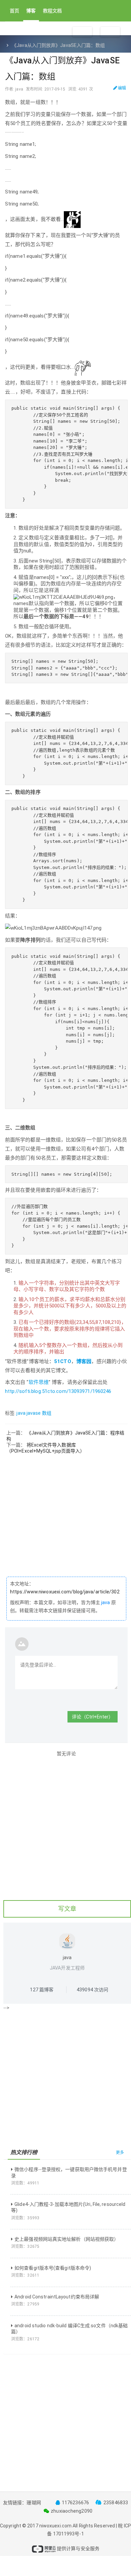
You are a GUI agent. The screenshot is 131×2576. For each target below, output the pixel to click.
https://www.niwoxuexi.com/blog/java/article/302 (65, 1592)
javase (34, 1413)
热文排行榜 (24, 2152)
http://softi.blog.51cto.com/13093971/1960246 (58, 1391)
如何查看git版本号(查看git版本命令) (53, 2268)
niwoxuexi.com (55, 2526)
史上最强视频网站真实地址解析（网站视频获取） (67, 2239)
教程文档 (52, 11)
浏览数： (25, 2183)
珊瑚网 (34, 2503)
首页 (14, 11)
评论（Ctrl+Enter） (93, 1717)
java (21, 1413)
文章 (27, 30)
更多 (120, 2153)
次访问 (92, 1990)
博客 (31, 11)
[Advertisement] (65, 1520)
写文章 (67, 1909)
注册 (82, 32)
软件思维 (39, 1382)
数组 (47, 1413)
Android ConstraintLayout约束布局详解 (57, 2297)
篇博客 (42, 1990)
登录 (110, 32)
